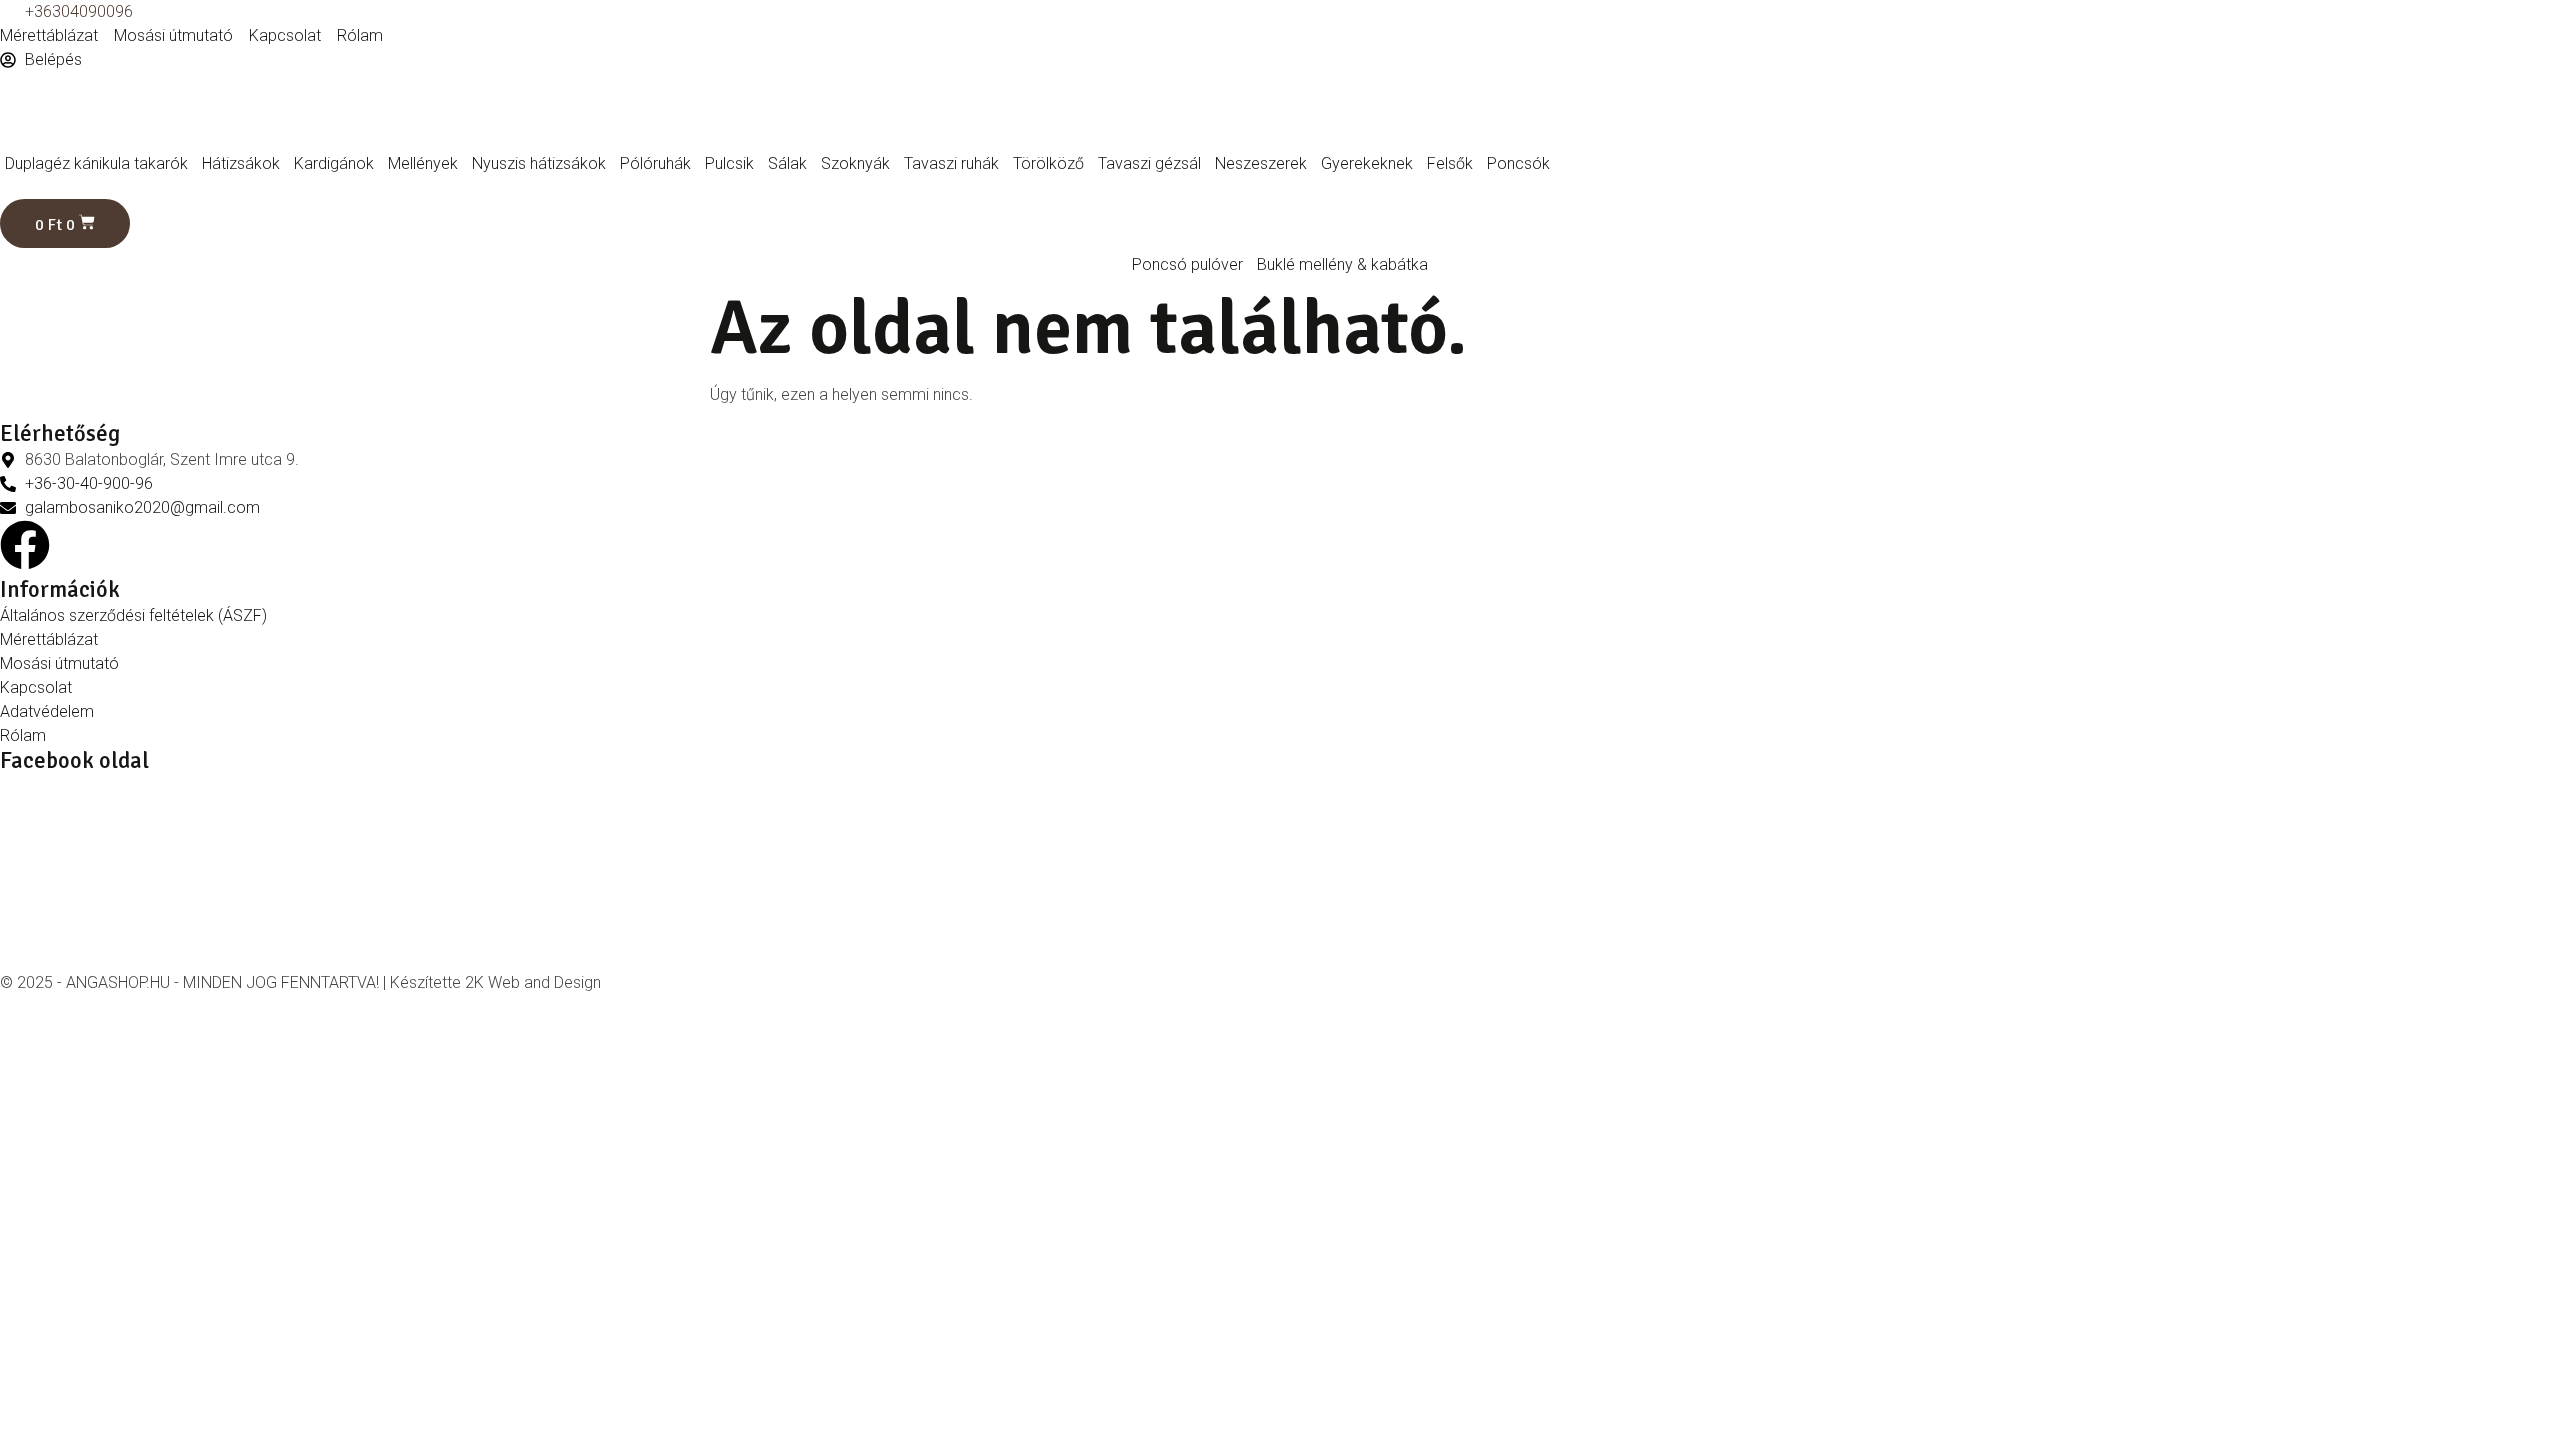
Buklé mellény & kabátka (1342, 264)
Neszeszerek (1261, 163)
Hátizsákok (241, 163)
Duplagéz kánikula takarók (96, 163)
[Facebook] (25, 545)
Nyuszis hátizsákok (539, 163)
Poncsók (1518, 163)
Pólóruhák (655, 163)
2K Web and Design (533, 982)
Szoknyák (855, 163)
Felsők (1450, 163)
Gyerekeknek (1367, 163)
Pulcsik (729, 163)
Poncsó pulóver (1187, 264)
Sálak (787, 163)
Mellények (423, 163)
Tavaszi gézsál (1149, 163)
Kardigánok (334, 163)
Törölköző (1048, 163)
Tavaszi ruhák (951, 163)
